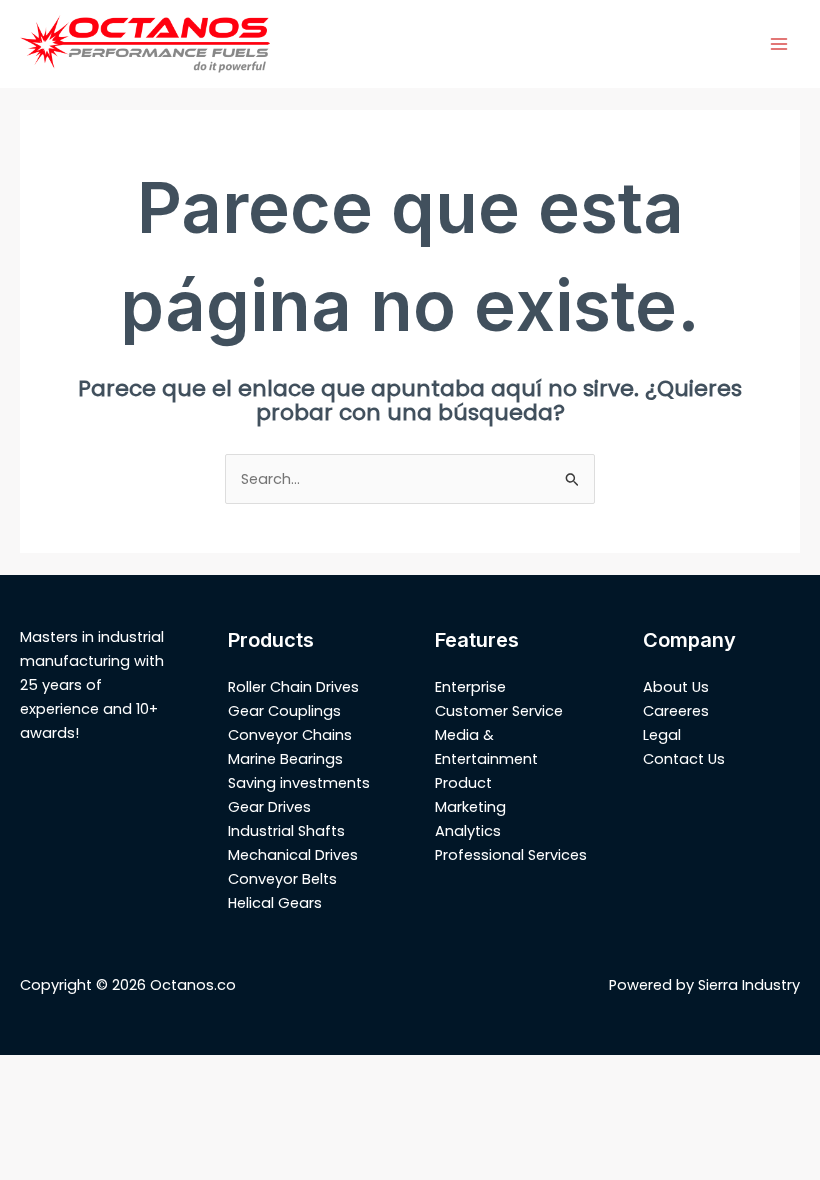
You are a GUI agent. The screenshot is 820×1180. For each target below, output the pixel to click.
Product (463, 783)
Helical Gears (275, 903)
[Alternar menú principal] (779, 44)
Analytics (468, 831)
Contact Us (684, 759)
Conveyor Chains (290, 735)
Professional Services (511, 855)
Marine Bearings (285, 759)
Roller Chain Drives (293, 687)
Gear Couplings (284, 711)
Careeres (676, 711)
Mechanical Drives (293, 855)
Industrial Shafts (286, 831)
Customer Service (499, 711)
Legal (662, 735)
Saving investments (299, 783)
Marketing (470, 807)
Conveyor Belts (282, 879)
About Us (676, 687)
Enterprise (470, 687)
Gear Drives (269, 807)
